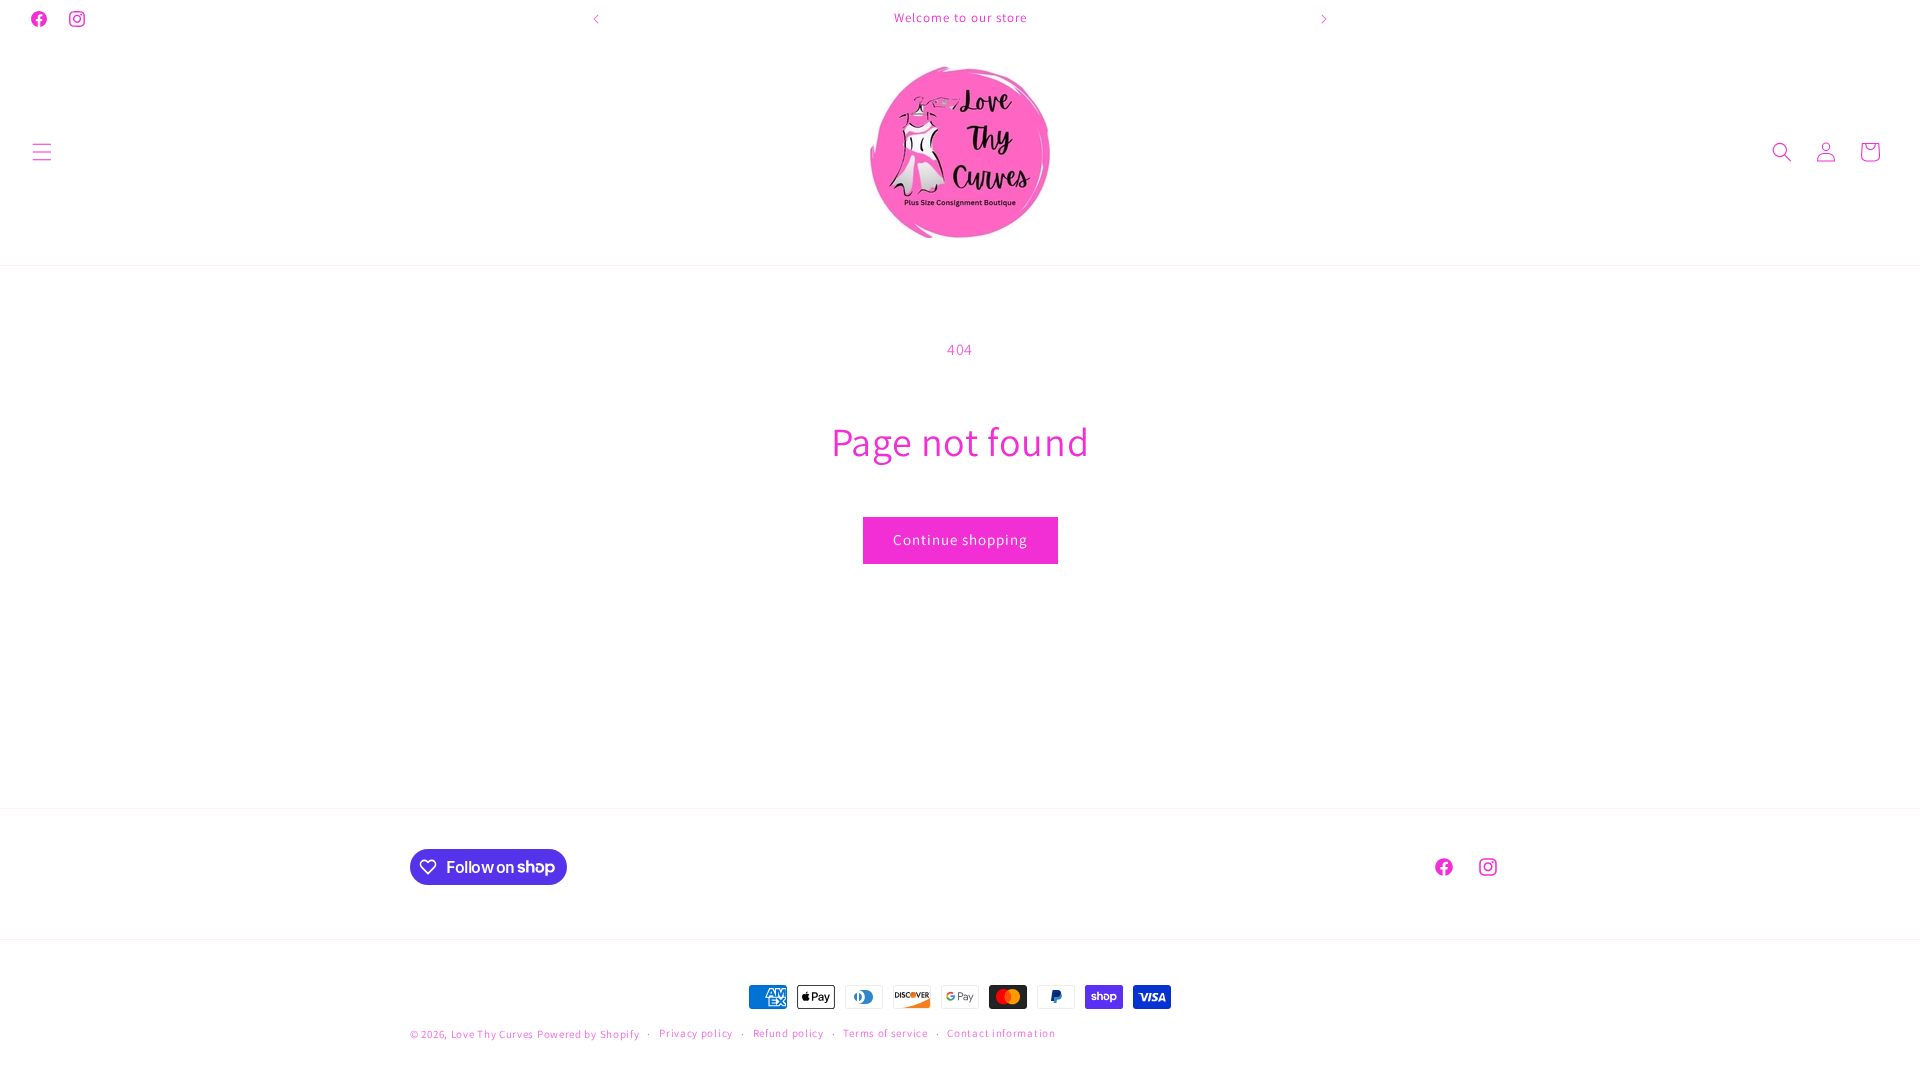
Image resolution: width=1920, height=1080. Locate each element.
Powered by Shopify (588, 1034)
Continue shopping (960, 539)
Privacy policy (696, 1033)
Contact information (1001, 1033)
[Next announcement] (1324, 19)
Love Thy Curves (493, 1034)
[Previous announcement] (596, 19)
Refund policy (788, 1033)
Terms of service (885, 1033)
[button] (42, 152)
